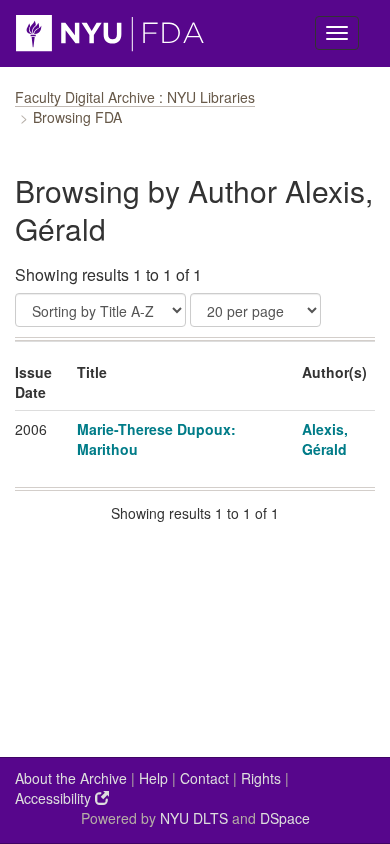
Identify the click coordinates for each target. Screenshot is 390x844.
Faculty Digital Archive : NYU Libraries (135, 97)
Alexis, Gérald (325, 439)
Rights (261, 778)
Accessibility (55, 798)
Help (153, 778)
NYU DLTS (194, 818)
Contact (204, 778)
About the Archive (71, 778)
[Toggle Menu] (337, 33)
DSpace (285, 818)
